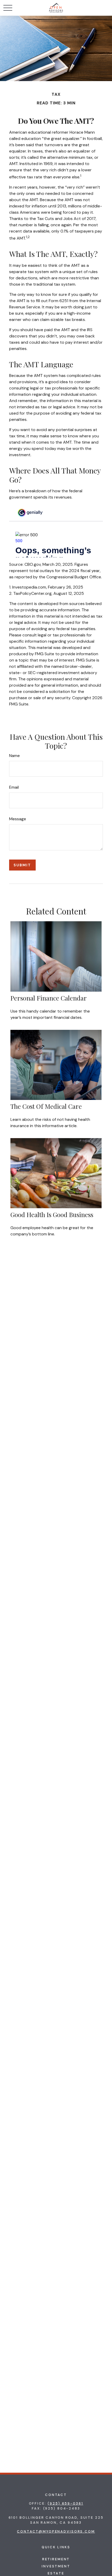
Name (14, 756)
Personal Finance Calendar (49, 998)
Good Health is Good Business (52, 1214)
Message (18, 819)
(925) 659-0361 (65, 2503)
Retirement (56, 2559)
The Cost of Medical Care (46, 1106)
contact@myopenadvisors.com (56, 2531)
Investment (56, 2566)
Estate (56, 2573)
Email (14, 787)
